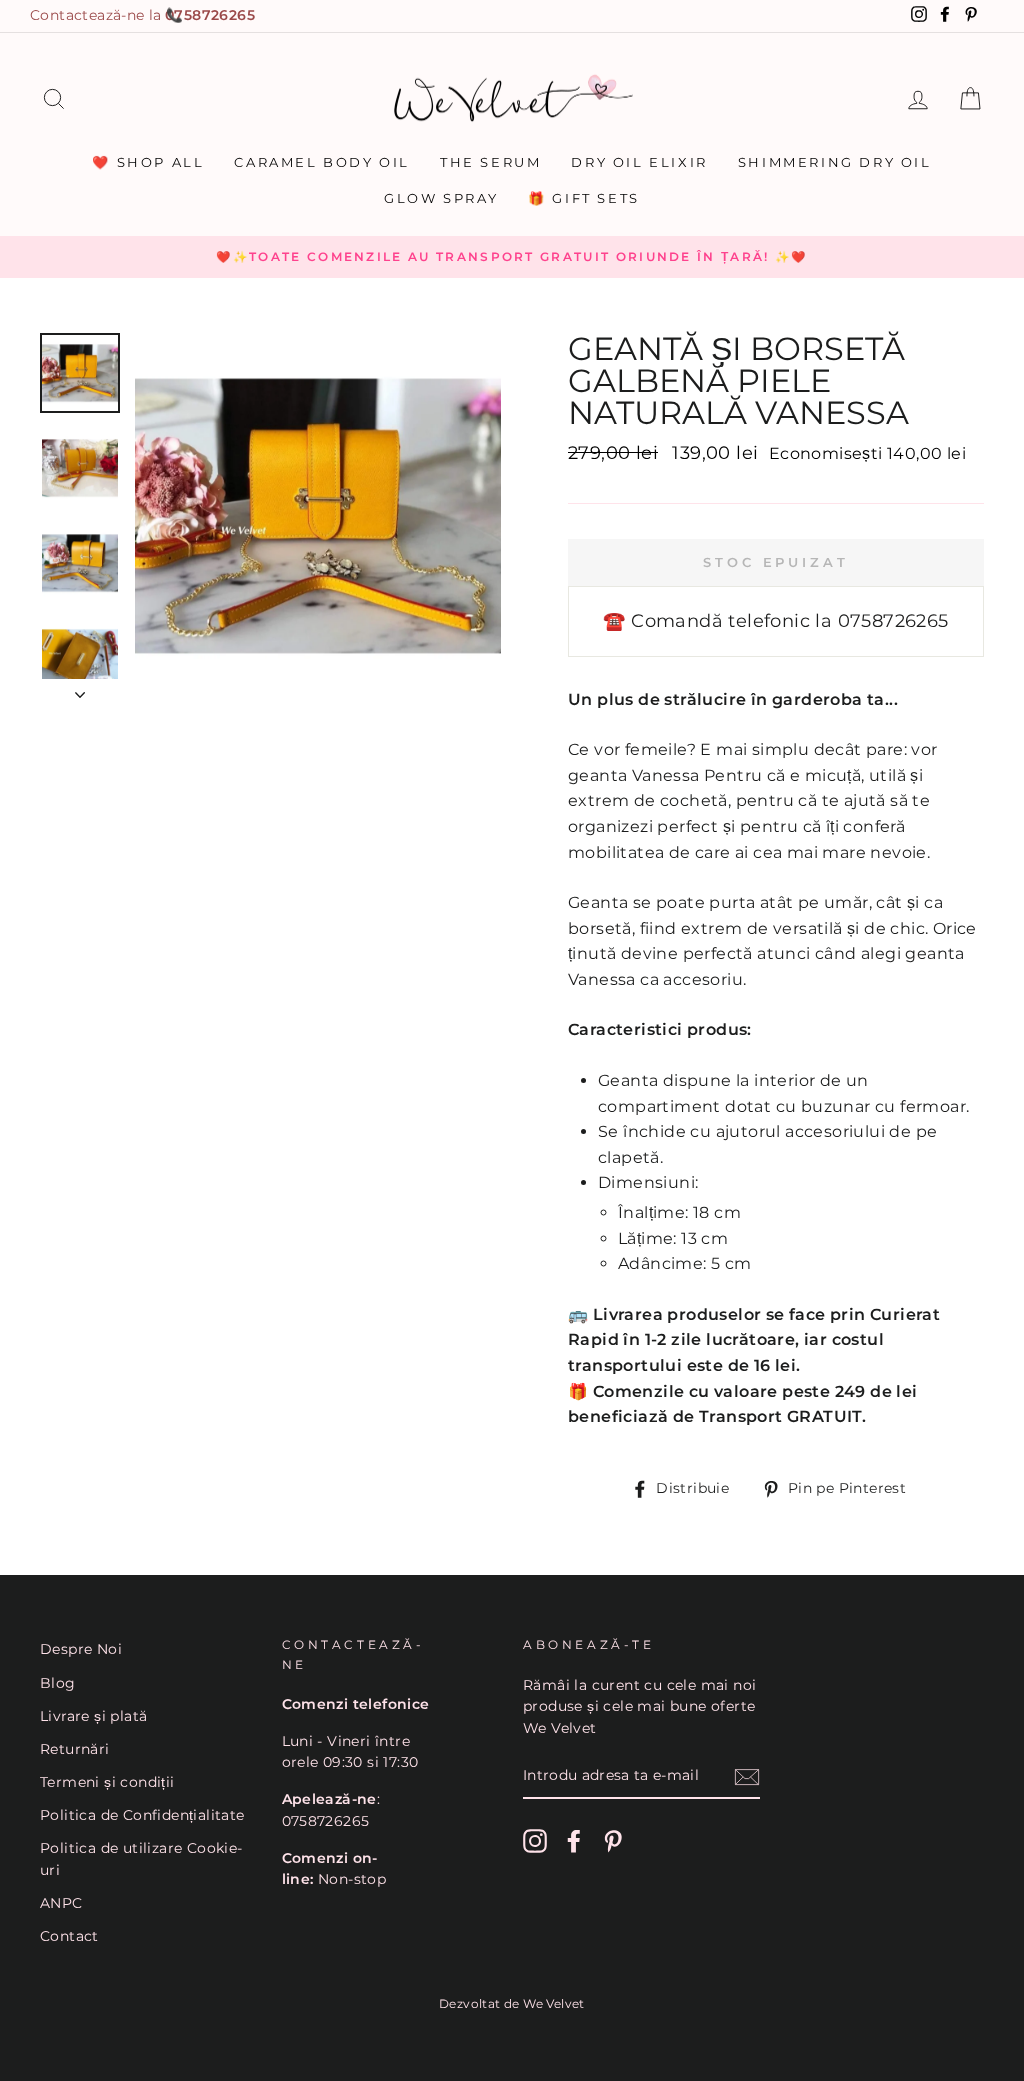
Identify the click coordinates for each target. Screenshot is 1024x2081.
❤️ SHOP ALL (148, 162)
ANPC (61, 1903)
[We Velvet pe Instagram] (535, 1841)
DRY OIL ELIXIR (639, 162)
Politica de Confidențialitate (142, 1815)
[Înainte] (80, 689)
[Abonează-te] (747, 1777)
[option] (512, 257)
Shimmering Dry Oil (835, 162)
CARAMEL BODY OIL (322, 162)
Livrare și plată (93, 1716)
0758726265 (210, 15)
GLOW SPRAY (441, 198)
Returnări (75, 1749)
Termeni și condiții (107, 1782)
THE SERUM (490, 162)
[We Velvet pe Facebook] (574, 1841)
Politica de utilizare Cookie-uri (141, 1859)
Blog (58, 1683)
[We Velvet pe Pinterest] (613, 1841)
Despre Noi (81, 1649)
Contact (69, 1936)
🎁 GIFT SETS (584, 198)
